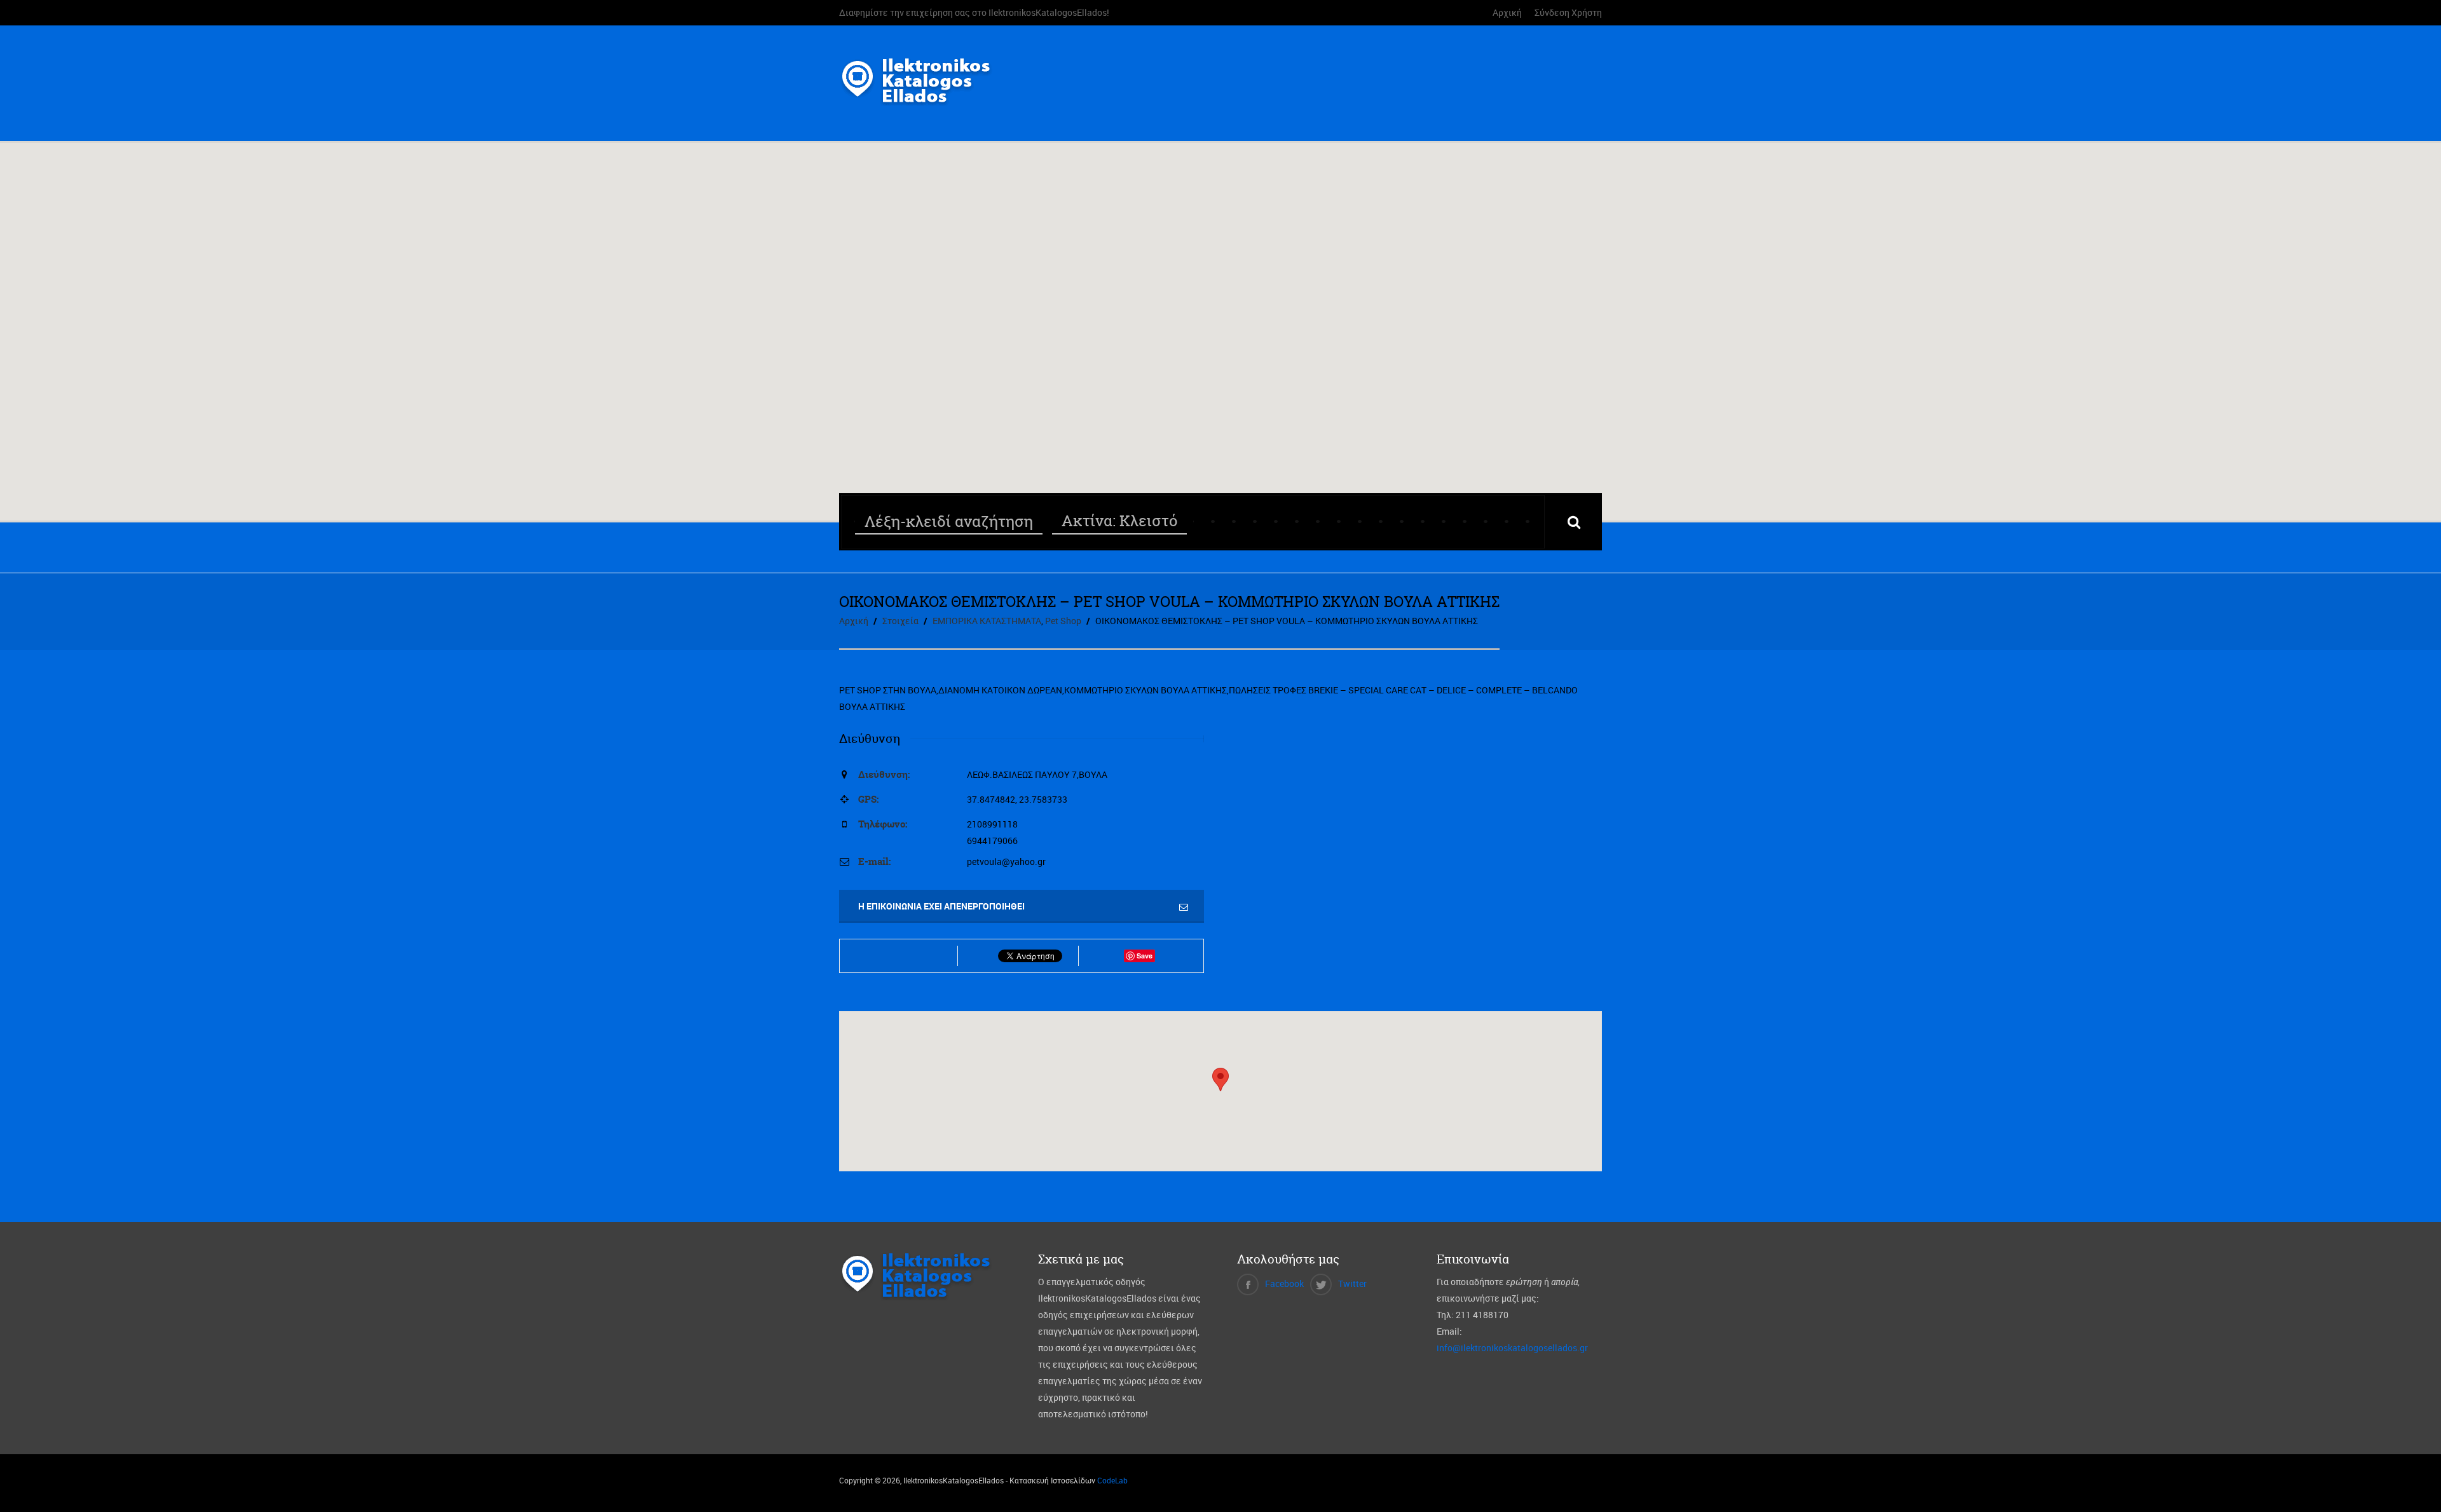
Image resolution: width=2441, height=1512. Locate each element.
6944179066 (992, 841)
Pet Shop (1063, 621)
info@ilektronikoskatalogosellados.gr (1512, 1348)
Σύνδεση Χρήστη (1568, 12)
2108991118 (992, 824)
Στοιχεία (900, 621)
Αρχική (1507, 12)
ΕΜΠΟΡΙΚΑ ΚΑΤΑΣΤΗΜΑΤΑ (987, 621)
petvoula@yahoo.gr (1006, 862)
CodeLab (1112, 1480)
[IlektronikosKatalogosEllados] (920, 98)
